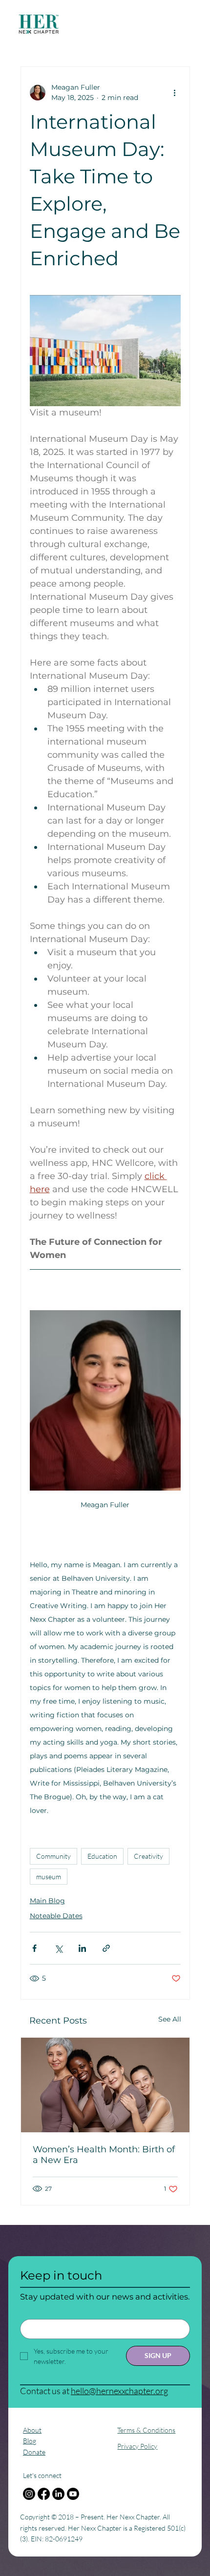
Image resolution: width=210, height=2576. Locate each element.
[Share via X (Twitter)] (58, 1948)
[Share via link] (106, 1948)
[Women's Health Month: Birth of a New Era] (105, 2085)
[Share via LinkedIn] (82, 1948)
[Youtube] (73, 2494)
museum (49, 1877)
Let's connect (42, 2475)
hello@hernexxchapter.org (119, 2391)
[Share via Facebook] (34, 1948)
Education (102, 1856)
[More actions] (175, 93)
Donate (34, 2452)
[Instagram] (29, 2494)
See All (170, 2019)
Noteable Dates (56, 1916)
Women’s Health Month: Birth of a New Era (104, 2155)
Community (53, 1856)
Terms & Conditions (146, 2430)
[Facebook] (44, 2494)
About (32, 2430)
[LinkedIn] (58, 2494)
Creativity (148, 1856)
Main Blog (47, 1901)
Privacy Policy (137, 2446)
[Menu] (94, 25)
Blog (30, 2441)
